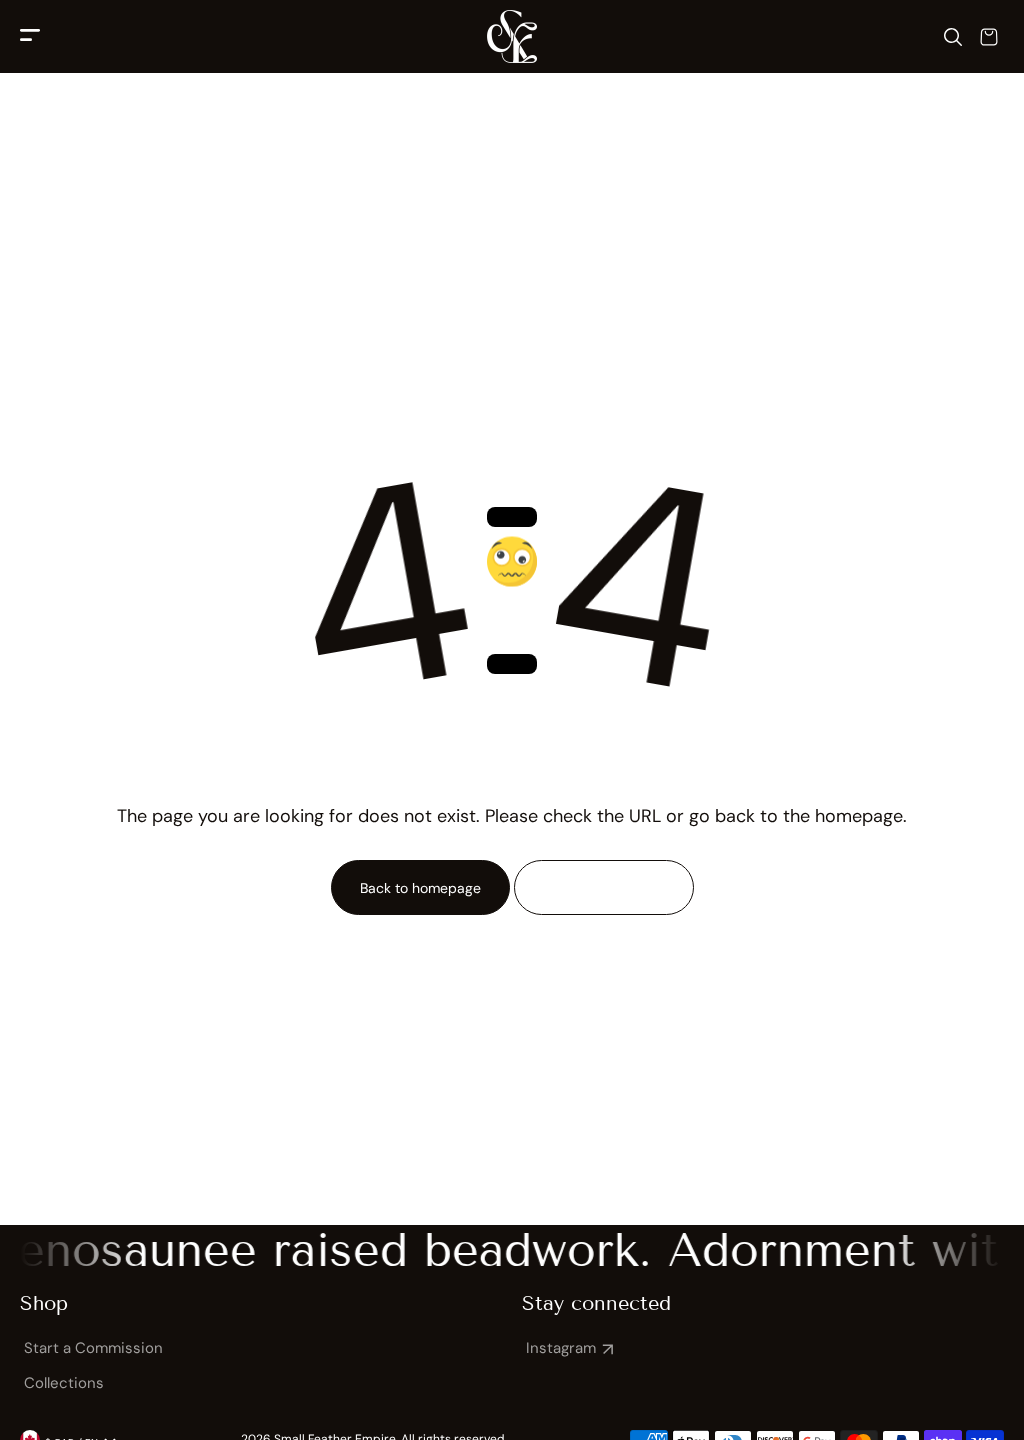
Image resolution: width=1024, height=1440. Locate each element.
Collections (64, 1383)
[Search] (953, 37)
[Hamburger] (30, 36)
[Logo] (512, 36)
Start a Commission (93, 1348)
